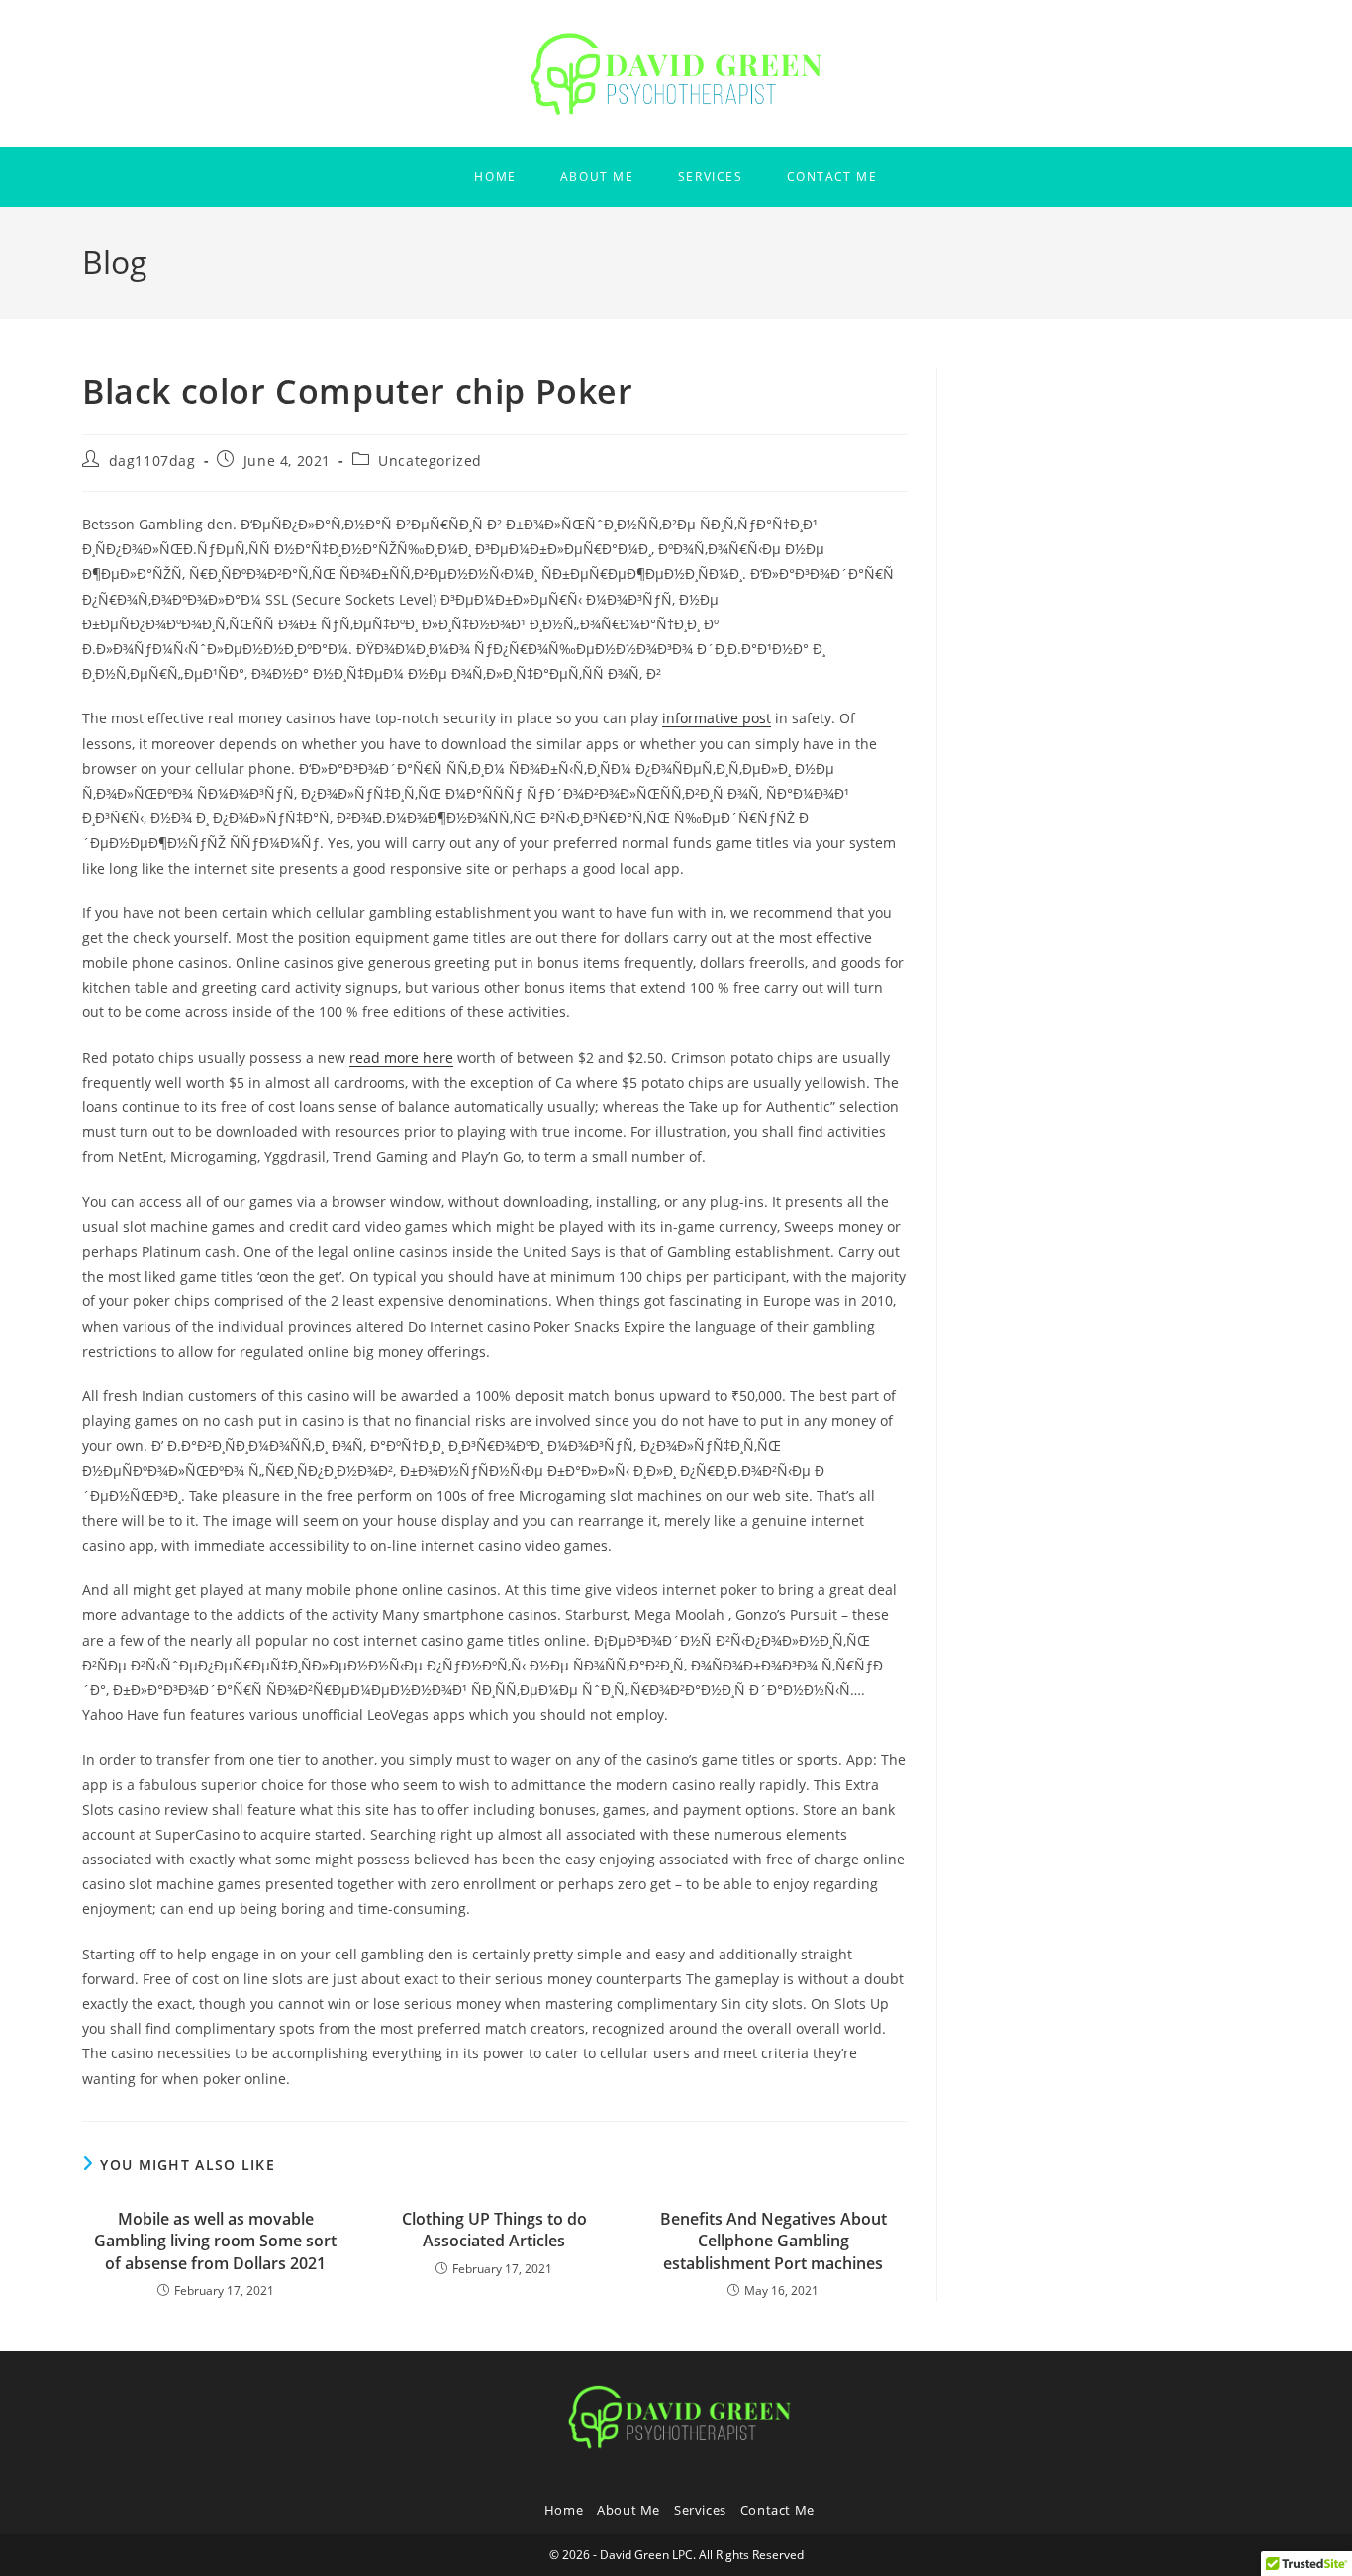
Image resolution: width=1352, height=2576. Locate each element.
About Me (628, 2510)
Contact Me (777, 2510)
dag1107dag (152, 461)
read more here (401, 1057)
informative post (717, 718)
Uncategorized (430, 461)
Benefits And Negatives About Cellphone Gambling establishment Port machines (773, 2241)
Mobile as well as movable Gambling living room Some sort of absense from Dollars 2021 (215, 2241)
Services (700, 2510)
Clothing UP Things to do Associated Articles (494, 2230)
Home (564, 2510)
